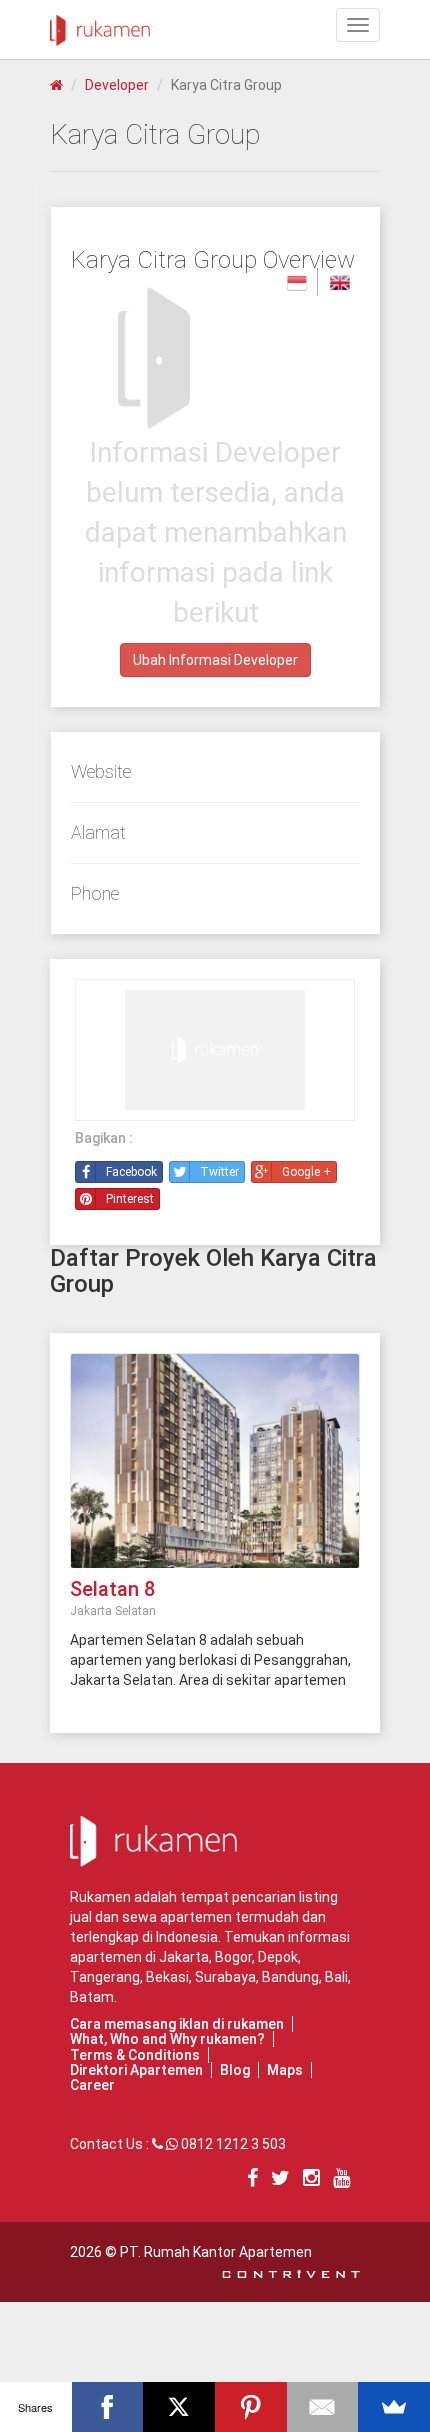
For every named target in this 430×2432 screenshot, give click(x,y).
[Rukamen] (100, 25)
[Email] (323, 2407)
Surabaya (225, 1977)
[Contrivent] (291, 2272)
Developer (117, 85)
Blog (235, 2070)
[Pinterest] (251, 2407)
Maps (285, 2070)
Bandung (290, 1977)
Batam (92, 1997)
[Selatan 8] (215, 1460)
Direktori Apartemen (136, 2070)
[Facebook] (108, 2407)
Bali (336, 1977)
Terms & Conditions (135, 2055)
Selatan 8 (112, 1589)
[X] (179, 2407)
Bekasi (167, 1977)
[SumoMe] (394, 2407)
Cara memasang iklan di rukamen (177, 2024)
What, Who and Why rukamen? (167, 2039)
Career (92, 2085)
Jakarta (184, 1957)
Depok (278, 1957)
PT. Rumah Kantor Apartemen (216, 2252)
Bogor (233, 1957)
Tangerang (105, 1977)
